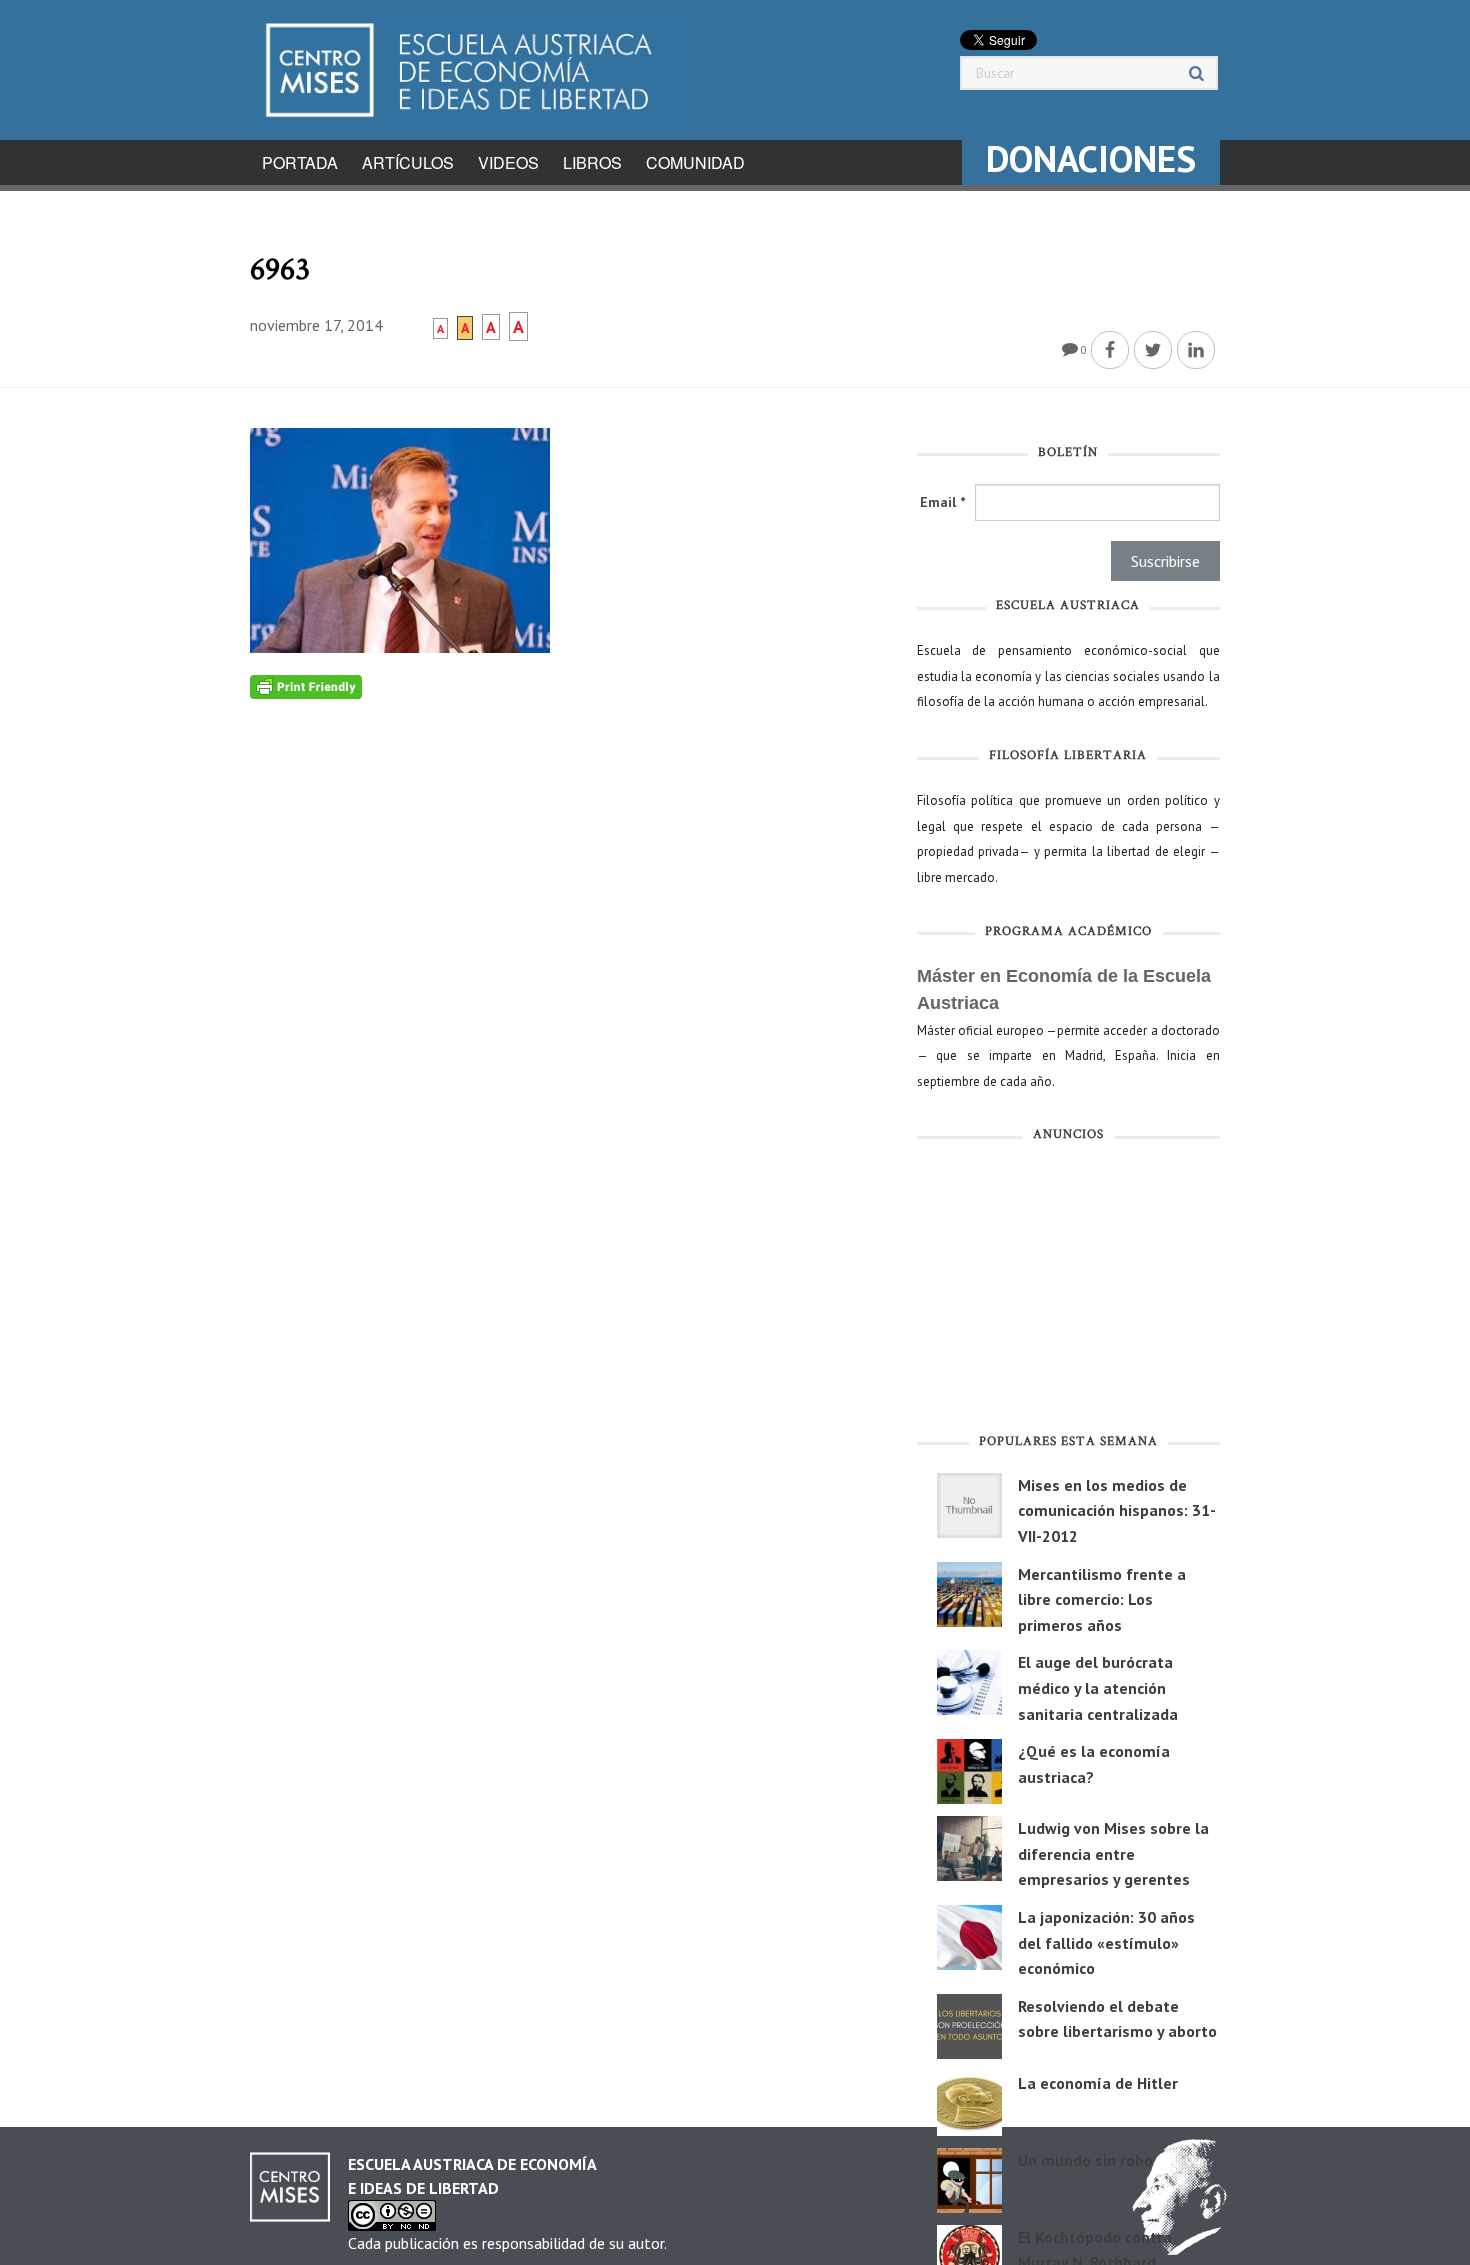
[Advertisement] (1068, 1292)
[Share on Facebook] (1110, 350)
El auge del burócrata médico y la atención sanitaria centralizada (1098, 1687)
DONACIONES (1091, 158)
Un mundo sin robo (1085, 2160)
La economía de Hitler (1098, 2083)
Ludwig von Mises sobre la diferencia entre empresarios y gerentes (1113, 1853)
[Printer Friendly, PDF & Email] (306, 686)
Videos (508, 162)
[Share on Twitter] (1153, 350)
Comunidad (695, 162)
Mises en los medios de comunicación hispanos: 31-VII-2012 (1117, 1510)
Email (942, 502)
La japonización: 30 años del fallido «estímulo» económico (1106, 1942)
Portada (300, 162)
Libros (592, 162)
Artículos (408, 162)
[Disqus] (568, 949)
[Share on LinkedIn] (1196, 350)
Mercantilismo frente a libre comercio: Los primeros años (1102, 1599)
